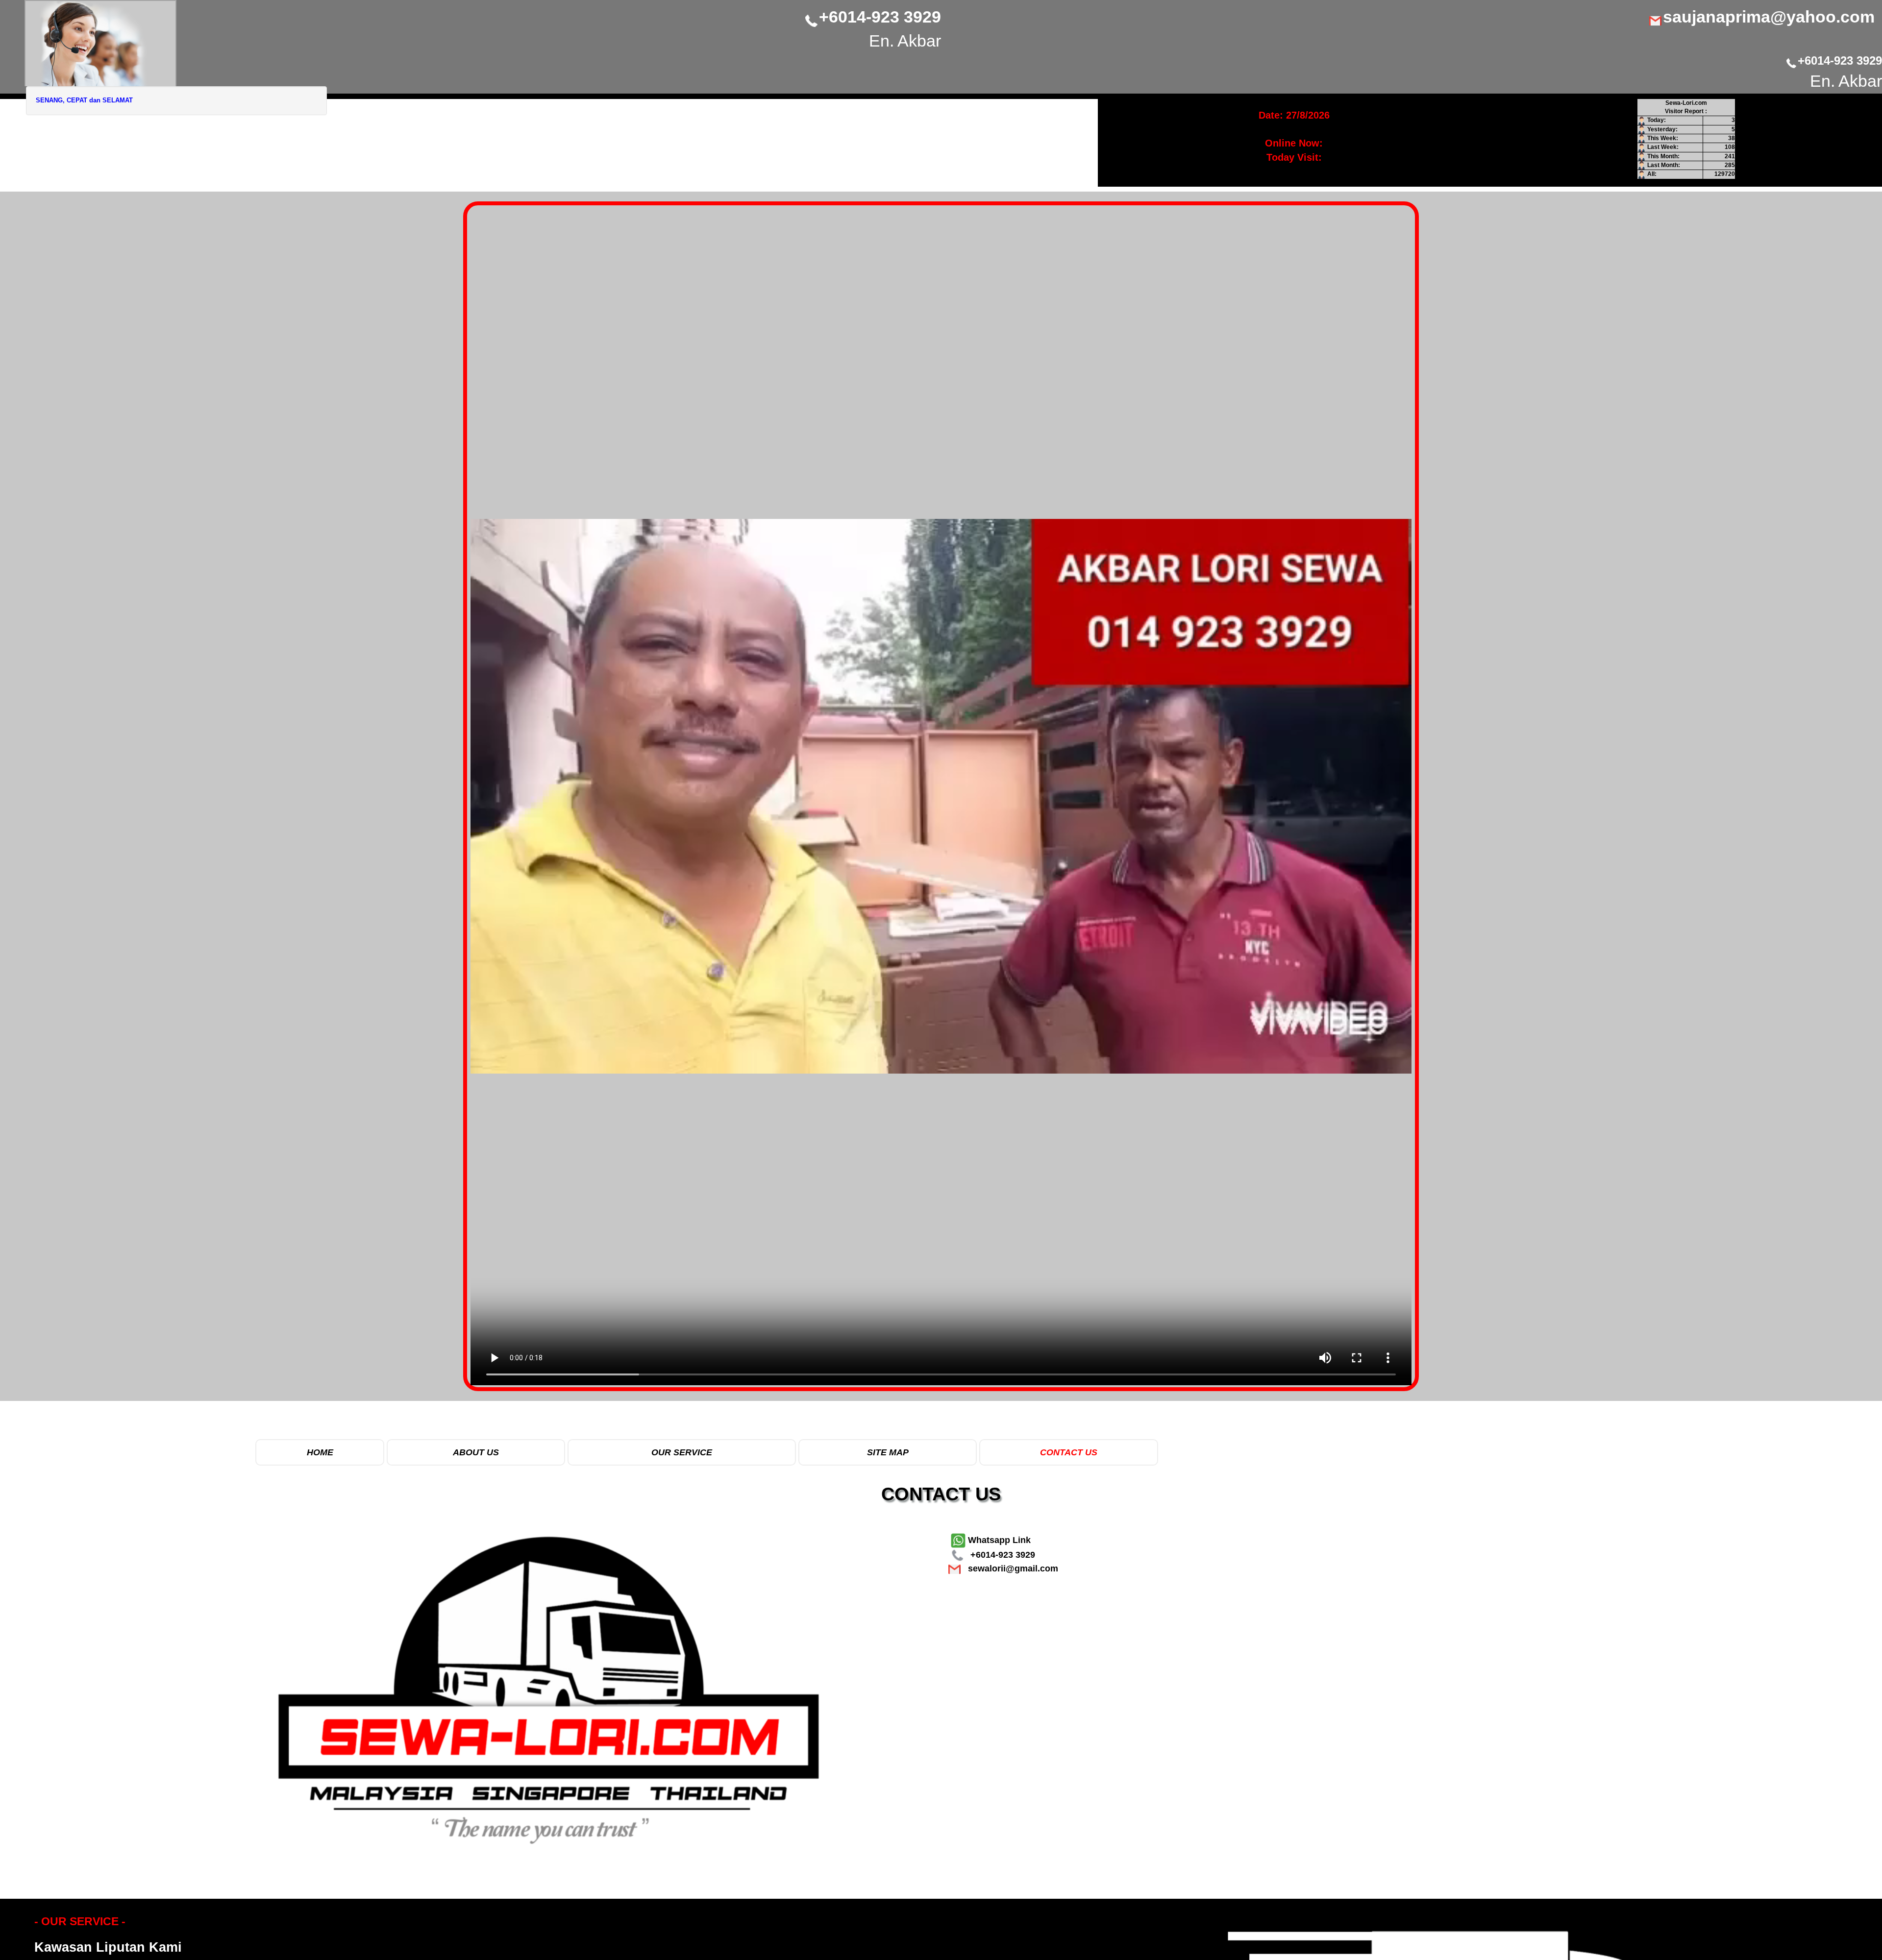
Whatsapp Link (998, 1540)
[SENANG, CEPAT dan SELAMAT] (100, 43)
